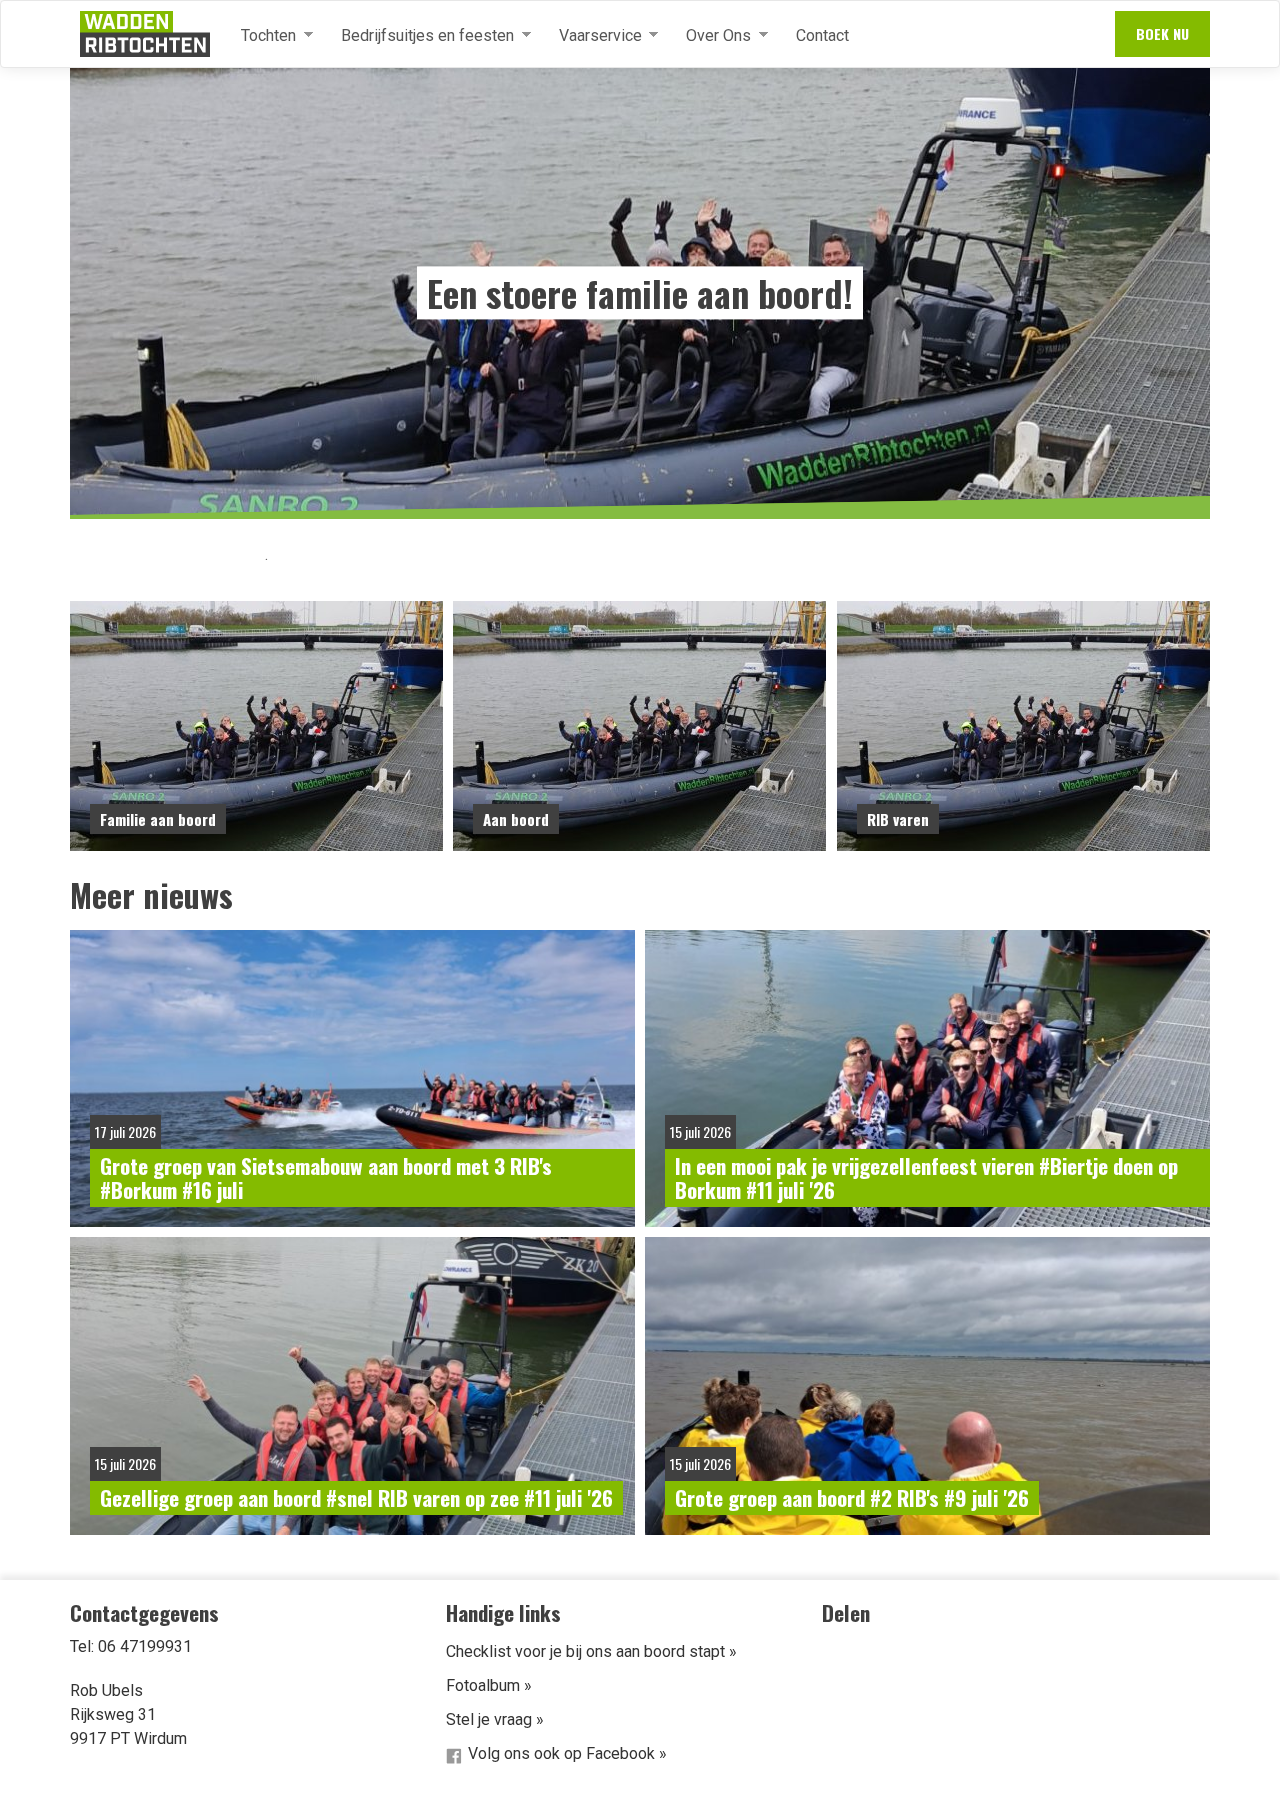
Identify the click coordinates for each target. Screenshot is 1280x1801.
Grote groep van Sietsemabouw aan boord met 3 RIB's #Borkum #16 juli (326, 1177)
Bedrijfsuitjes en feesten (419, 36)
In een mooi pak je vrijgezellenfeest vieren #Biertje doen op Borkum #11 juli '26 (926, 1177)
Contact (822, 35)
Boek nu (1162, 33)
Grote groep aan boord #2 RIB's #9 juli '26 (852, 1497)
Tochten (260, 36)
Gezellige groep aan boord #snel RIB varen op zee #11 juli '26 (356, 1497)
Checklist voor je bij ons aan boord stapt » (591, 1651)
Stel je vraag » (495, 1719)
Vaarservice (592, 36)
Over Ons (710, 36)
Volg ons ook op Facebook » (567, 1753)
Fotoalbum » (489, 1685)
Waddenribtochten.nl (145, 34)
